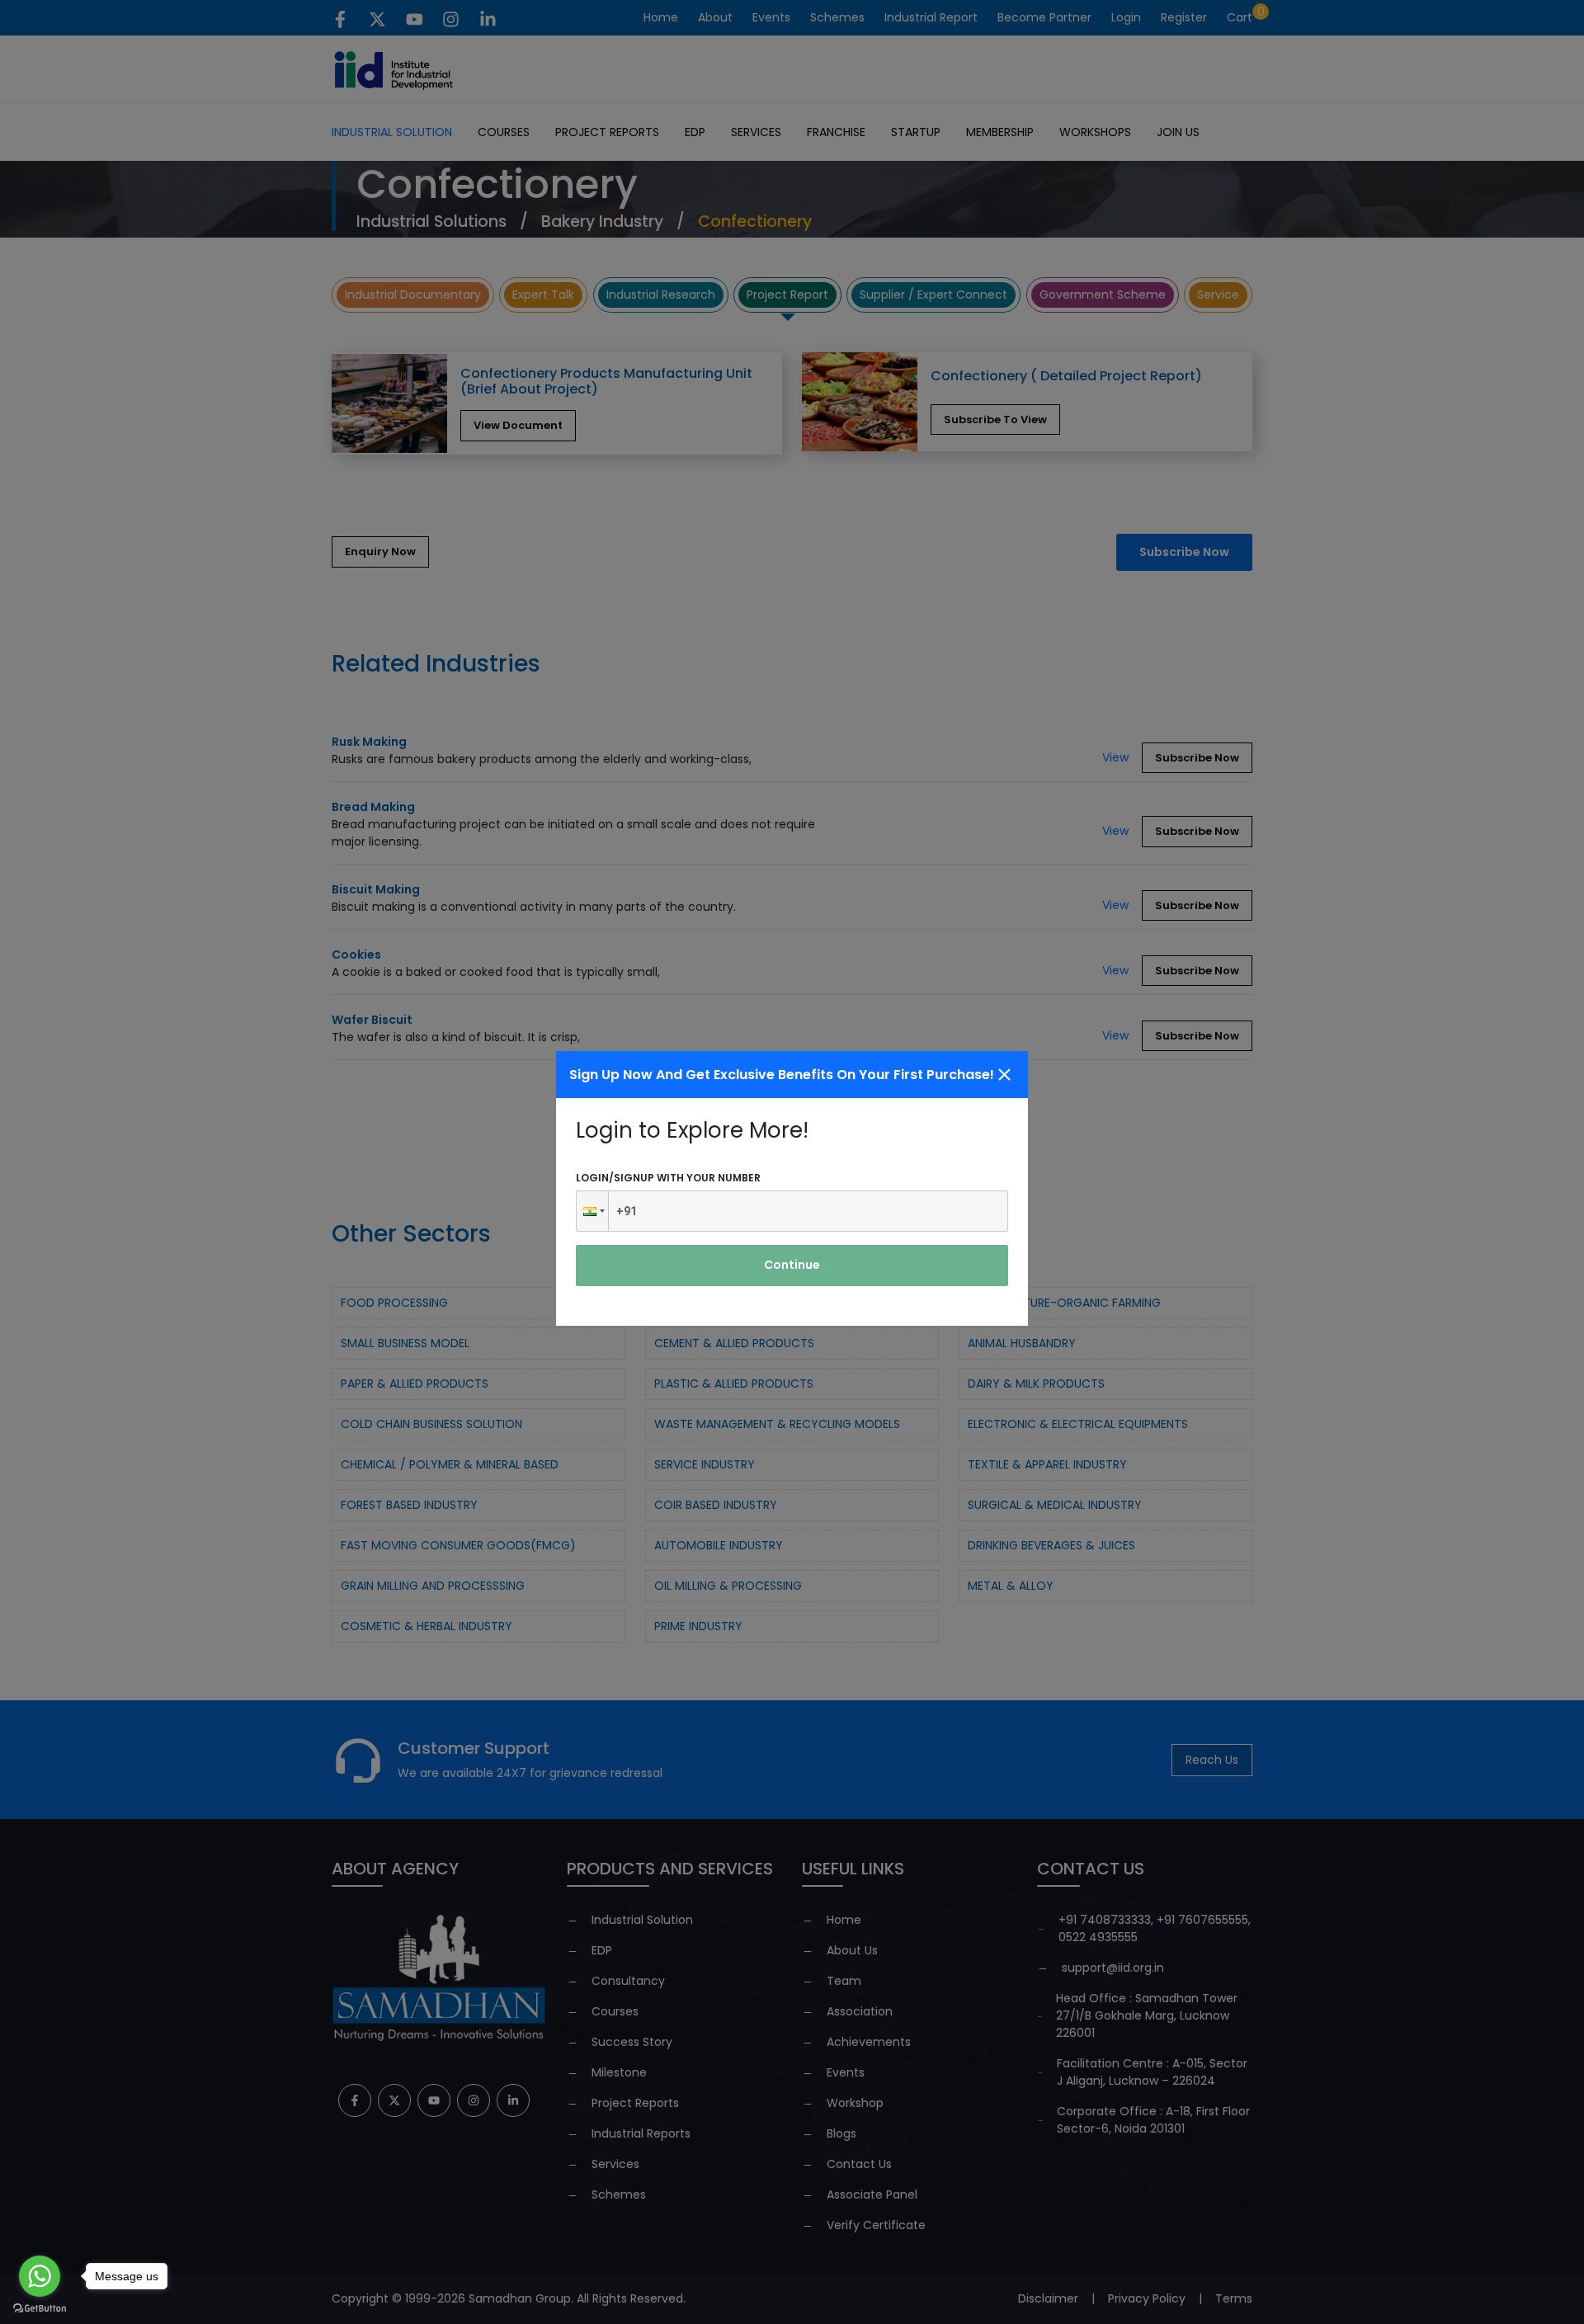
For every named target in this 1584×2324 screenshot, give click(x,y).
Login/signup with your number (668, 1178)
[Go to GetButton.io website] (40, 2308)
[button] (592, 1211)
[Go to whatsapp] (40, 2276)
